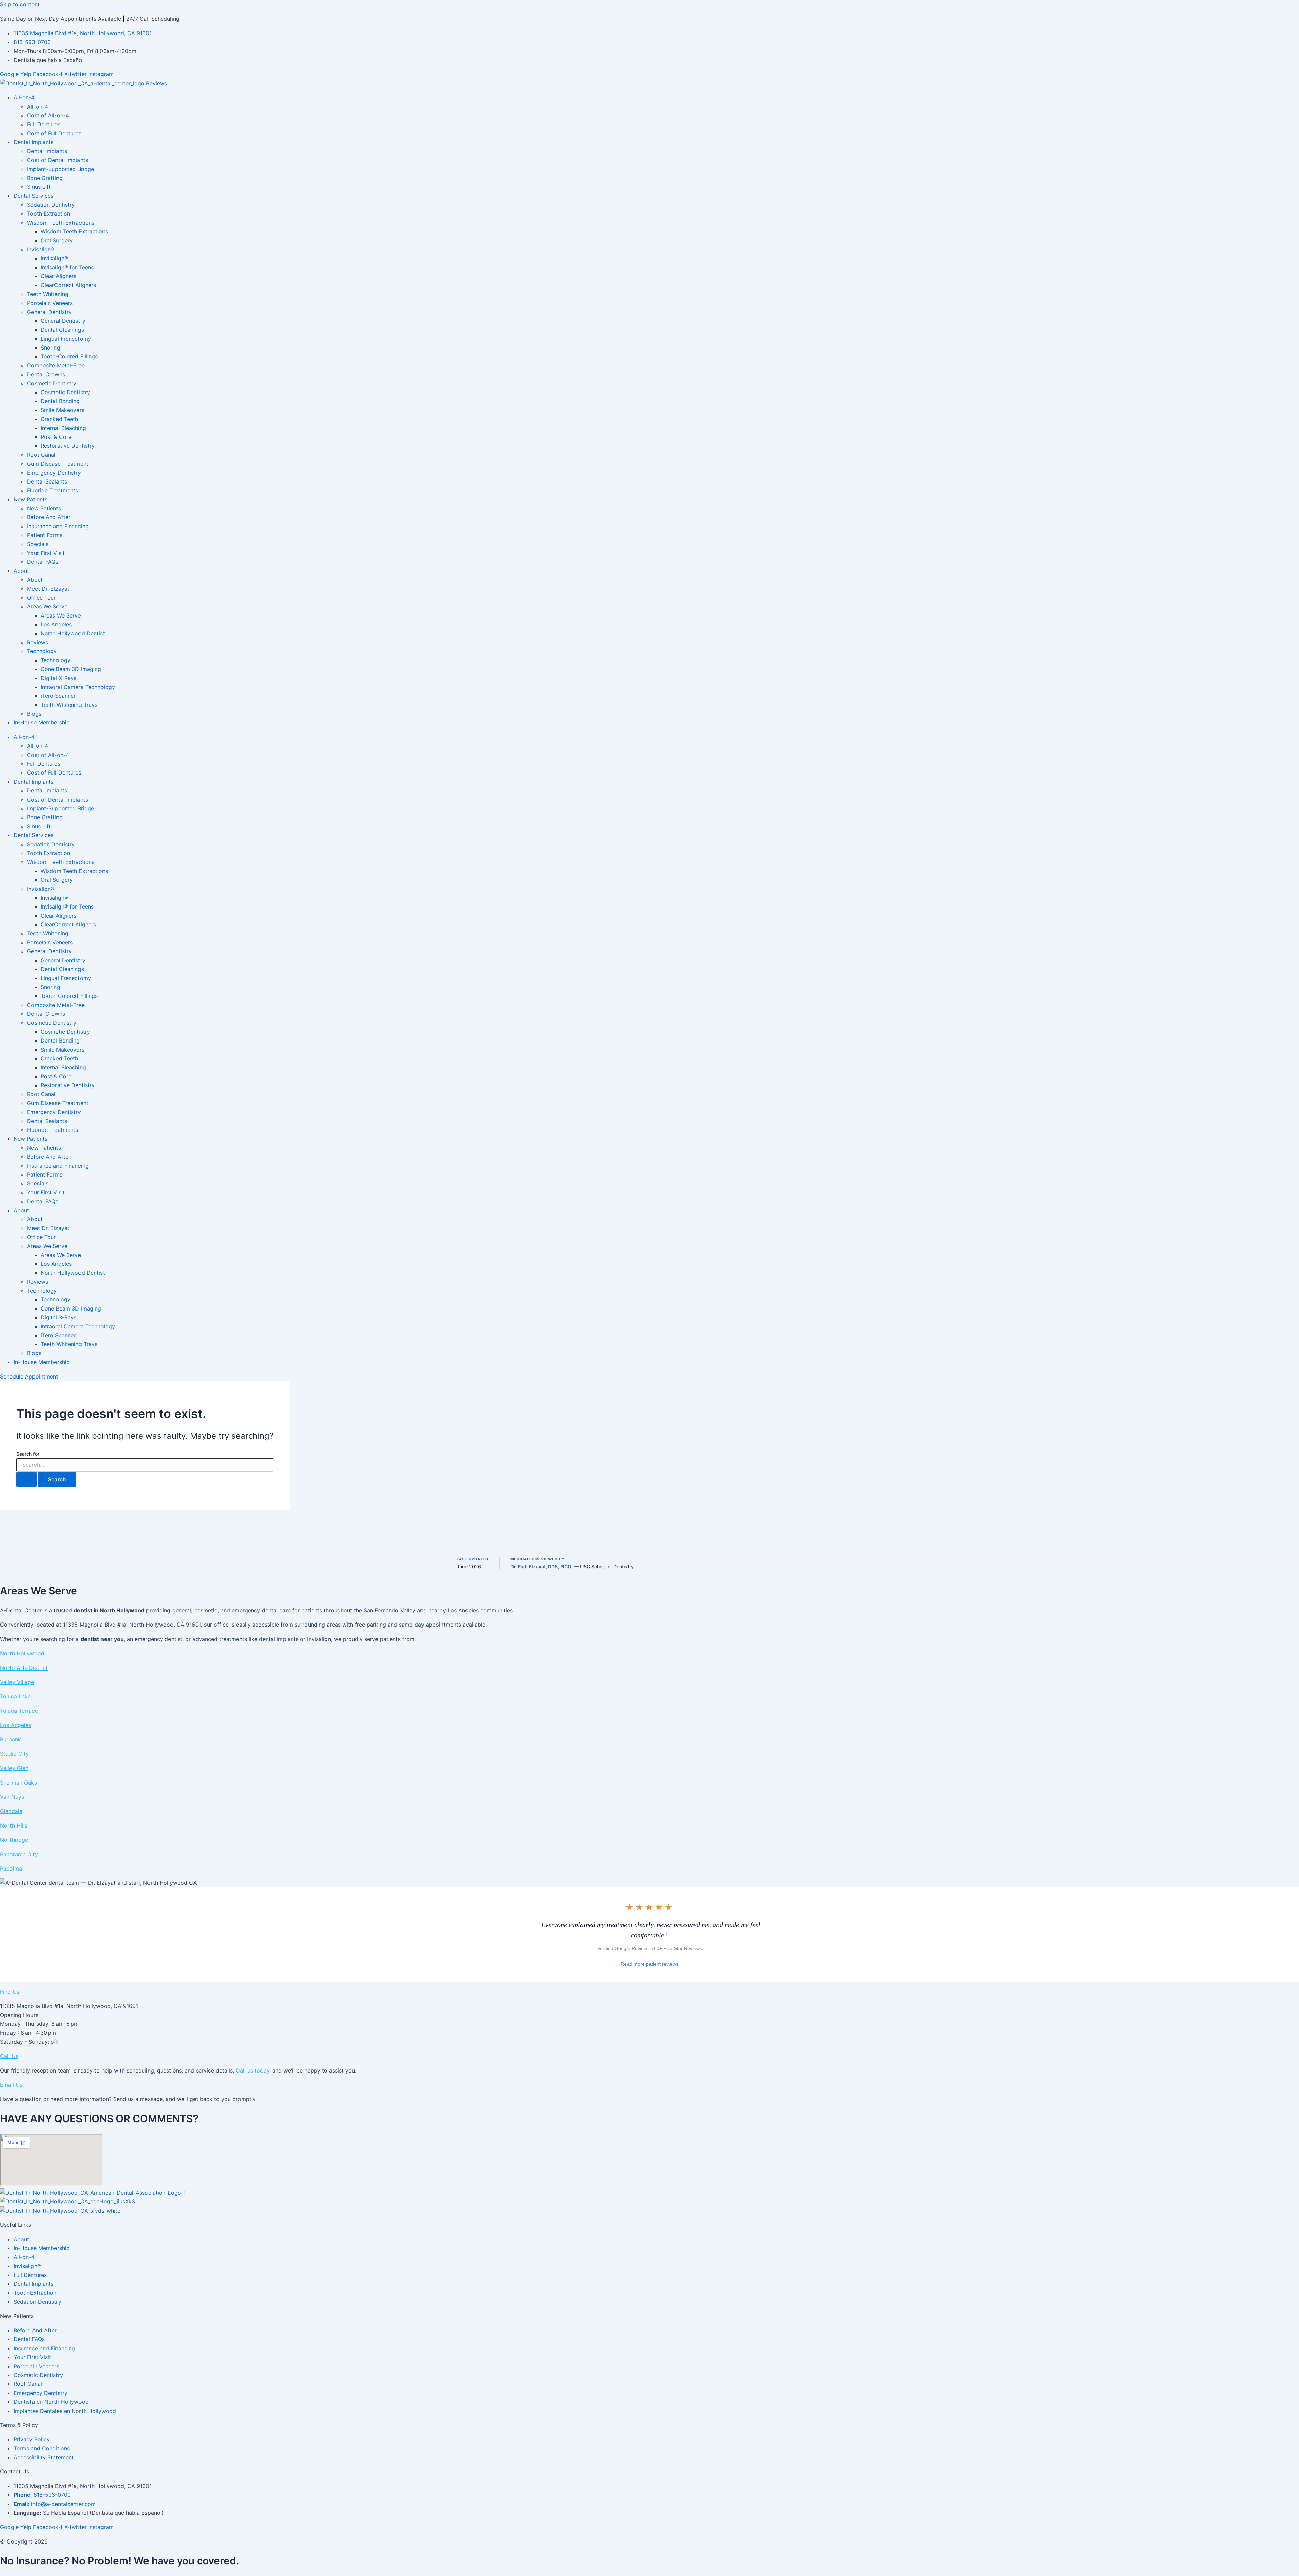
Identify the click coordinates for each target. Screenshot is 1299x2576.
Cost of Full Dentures (54, 133)
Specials (38, 544)
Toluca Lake (15, 1696)
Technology (42, 651)
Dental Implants (33, 142)
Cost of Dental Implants (58, 160)
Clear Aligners (59, 276)
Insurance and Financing (58, 526)
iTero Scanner (58, 696)
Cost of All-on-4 (48, 115)
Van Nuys (12, 1797)
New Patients (30, 499)
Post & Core (56, 437)
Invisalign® (41, 249)
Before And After (49, 517)
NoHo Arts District (24, 1668)
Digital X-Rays (59, 678)
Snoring (50, 348)
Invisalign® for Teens (67, 267)
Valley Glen (14, 1768)
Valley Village (17, 1682)
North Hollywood (22, 1653)
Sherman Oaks (18, 1783)
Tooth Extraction (49, 214)
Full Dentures (44, 124)
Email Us (11, 2085)
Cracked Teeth (59, 419)
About (21, 571)
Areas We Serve (47, 606)
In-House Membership (42, 722)
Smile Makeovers (62, 410)
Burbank (10, 1739)
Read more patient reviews (649, 1964)
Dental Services (33, 196)
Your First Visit (46, 553)
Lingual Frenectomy (66, 339)
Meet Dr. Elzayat (48, 589)
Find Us (10, 1992)
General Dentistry (49, 312)
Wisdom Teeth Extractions (61, 223)
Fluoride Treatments (53, 490)
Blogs (34, 714)
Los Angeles (56, 624)
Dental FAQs (43, 562)
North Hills (14, 1825)
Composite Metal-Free (56, 365)
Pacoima (11, 1868)
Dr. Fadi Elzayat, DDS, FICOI (542, 1566)
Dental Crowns (46, 374)
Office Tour (41, 598)
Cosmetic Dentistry (52, 383)
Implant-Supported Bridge (61, 169)
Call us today (253, 2070)
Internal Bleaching (63, 428)
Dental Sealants (47, 481)
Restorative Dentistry (68, 446)
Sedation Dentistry (51, 205)
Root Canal (41, 455)
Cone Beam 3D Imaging (71, 669)
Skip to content (20, 4)
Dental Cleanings (62, 330)
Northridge (14, 1840)
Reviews (38, 642)
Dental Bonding (60, 401)
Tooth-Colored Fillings (69, 356)
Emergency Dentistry (54, 473)
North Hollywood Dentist (73, 633)
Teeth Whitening (48, 294)
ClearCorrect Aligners (68, 285)
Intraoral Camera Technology (78, 687)
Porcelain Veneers (50, 303)
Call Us (9, 2056)
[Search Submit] (26, 1479)
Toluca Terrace (19, 1711)
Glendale (11, 1811)
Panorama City (19, 1854)
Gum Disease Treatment (58, 464)
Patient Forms (45, 535)
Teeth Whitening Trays (69, 705)
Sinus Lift (39, 187)
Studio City (14, 1754)
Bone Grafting (45, 178)
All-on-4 (24, 97)
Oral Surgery (57, 240)
